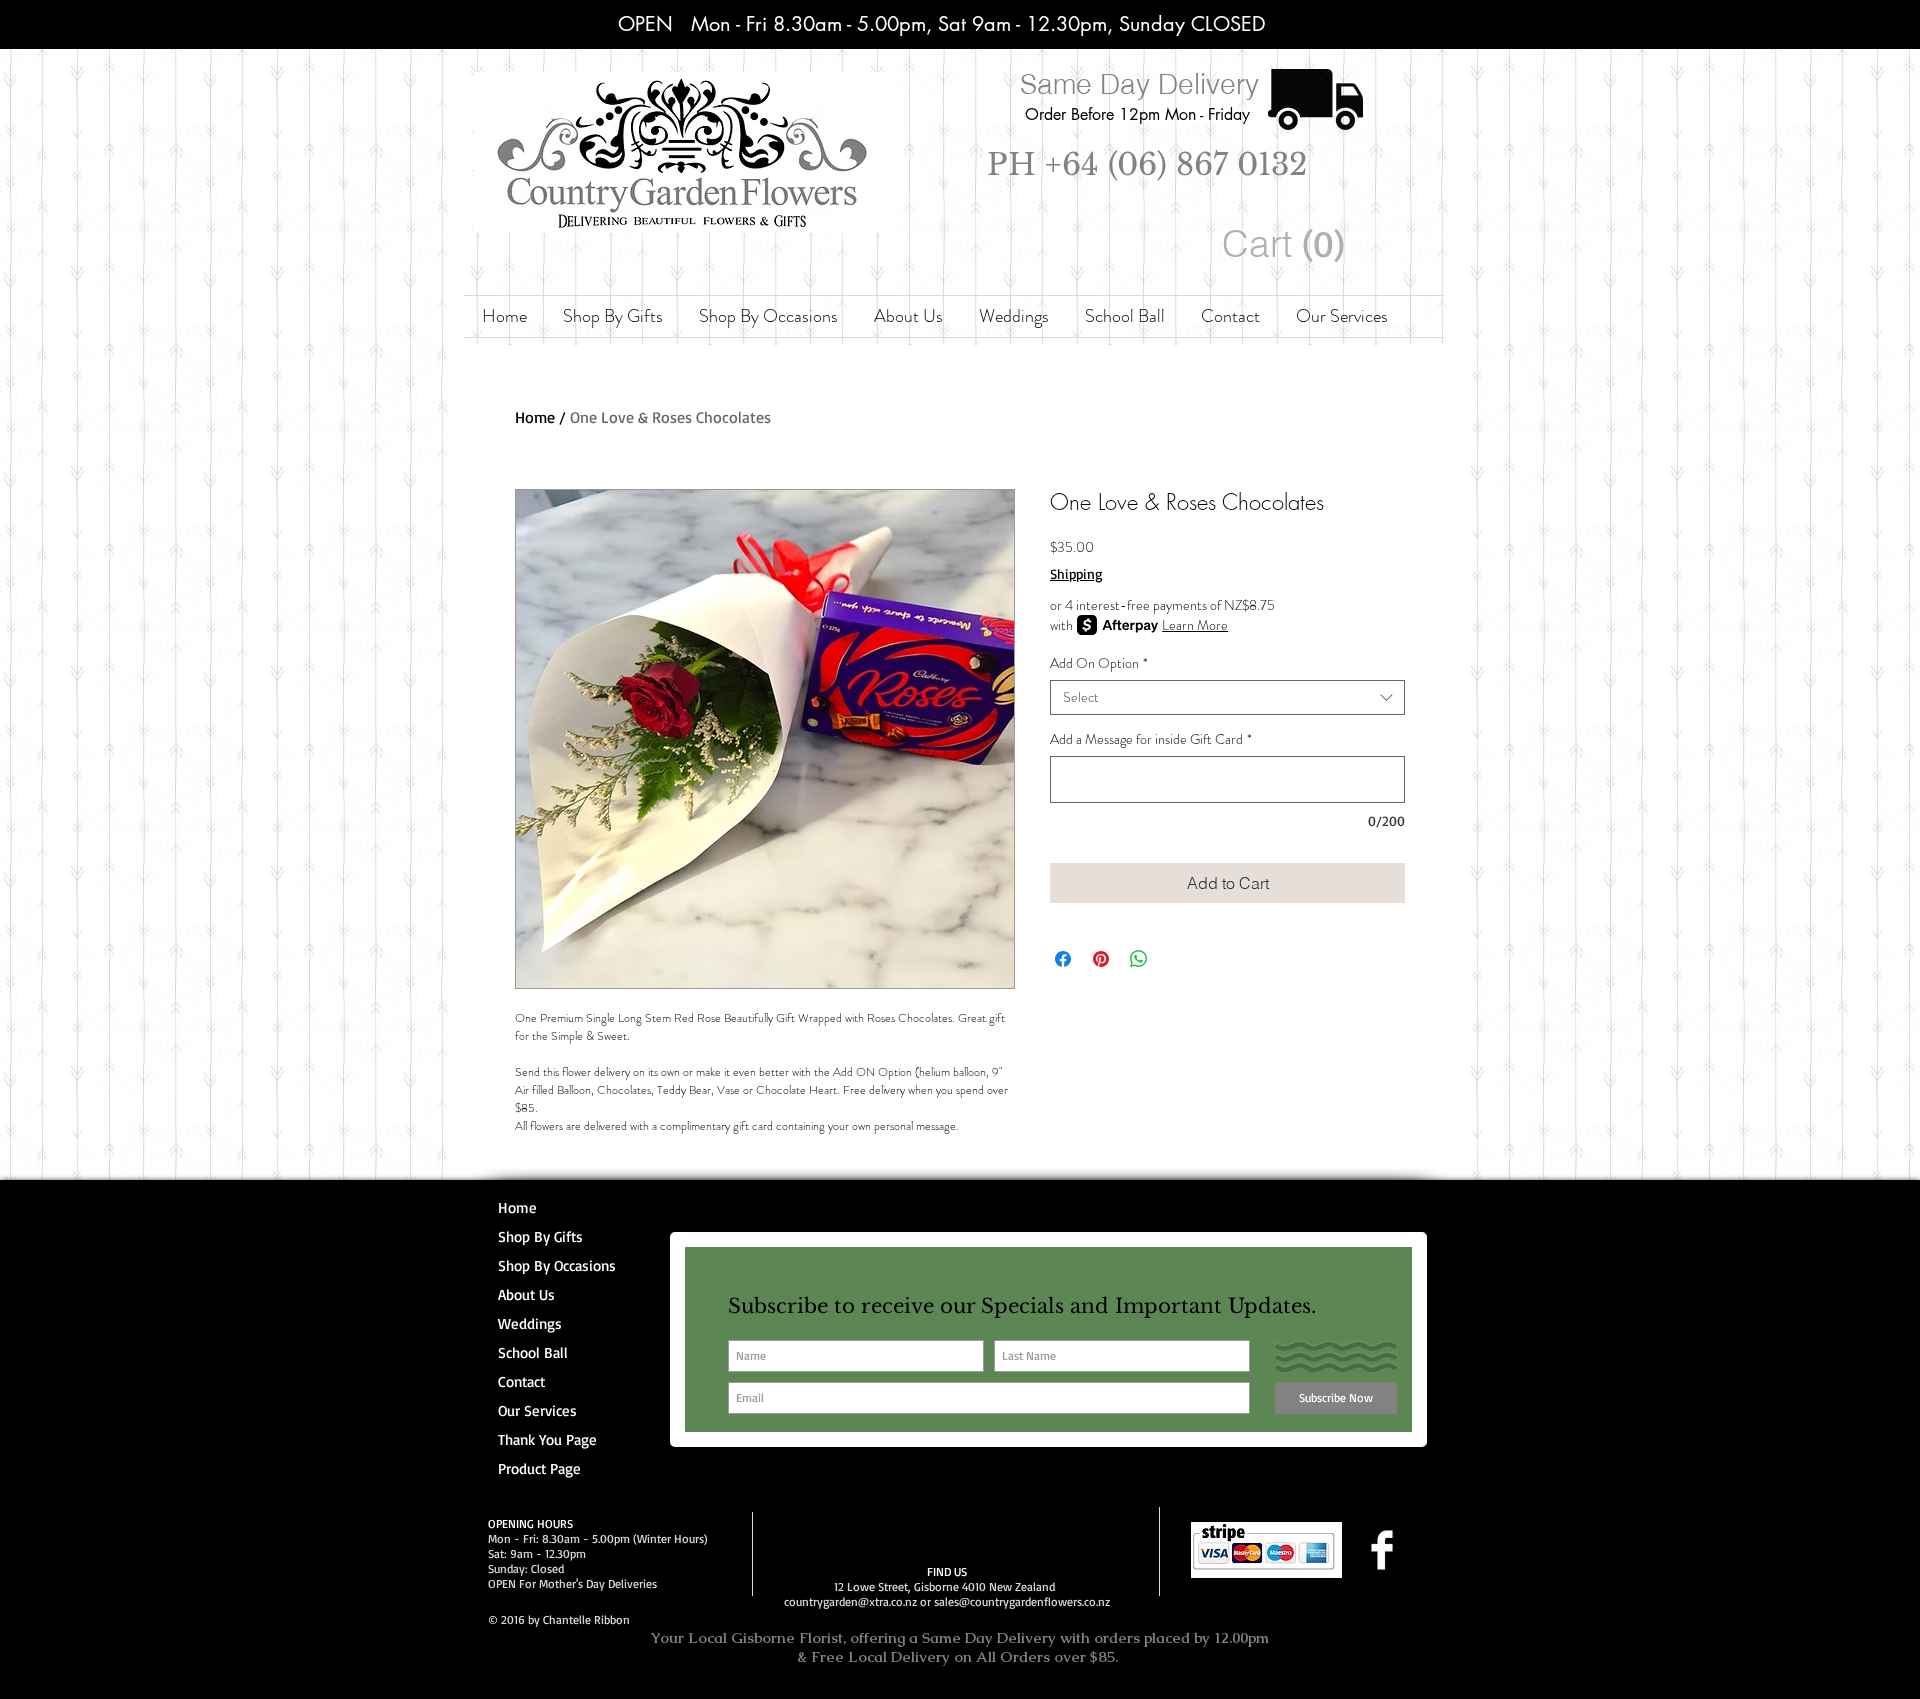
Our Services (537, 1410)
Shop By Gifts (540, 1236)
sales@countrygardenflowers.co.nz (1022, 1601)
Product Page (539, 1468)
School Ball (533, 1352)
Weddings (530, 1323)
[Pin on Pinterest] (1101, 959)
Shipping (1076, 573)
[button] (1287, 244)
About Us (526, 1294)
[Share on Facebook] (1063, 959)
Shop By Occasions (557, 1265)
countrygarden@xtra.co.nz (850, 1601)
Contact (521, 1381)
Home (535, 417)
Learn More (1195, 625)
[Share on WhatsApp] (1139, 959)
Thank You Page (547, 1439)
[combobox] (1227, 697)
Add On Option (1099, 663)
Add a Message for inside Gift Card (1151, 739)
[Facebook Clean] (1382, 1550)
